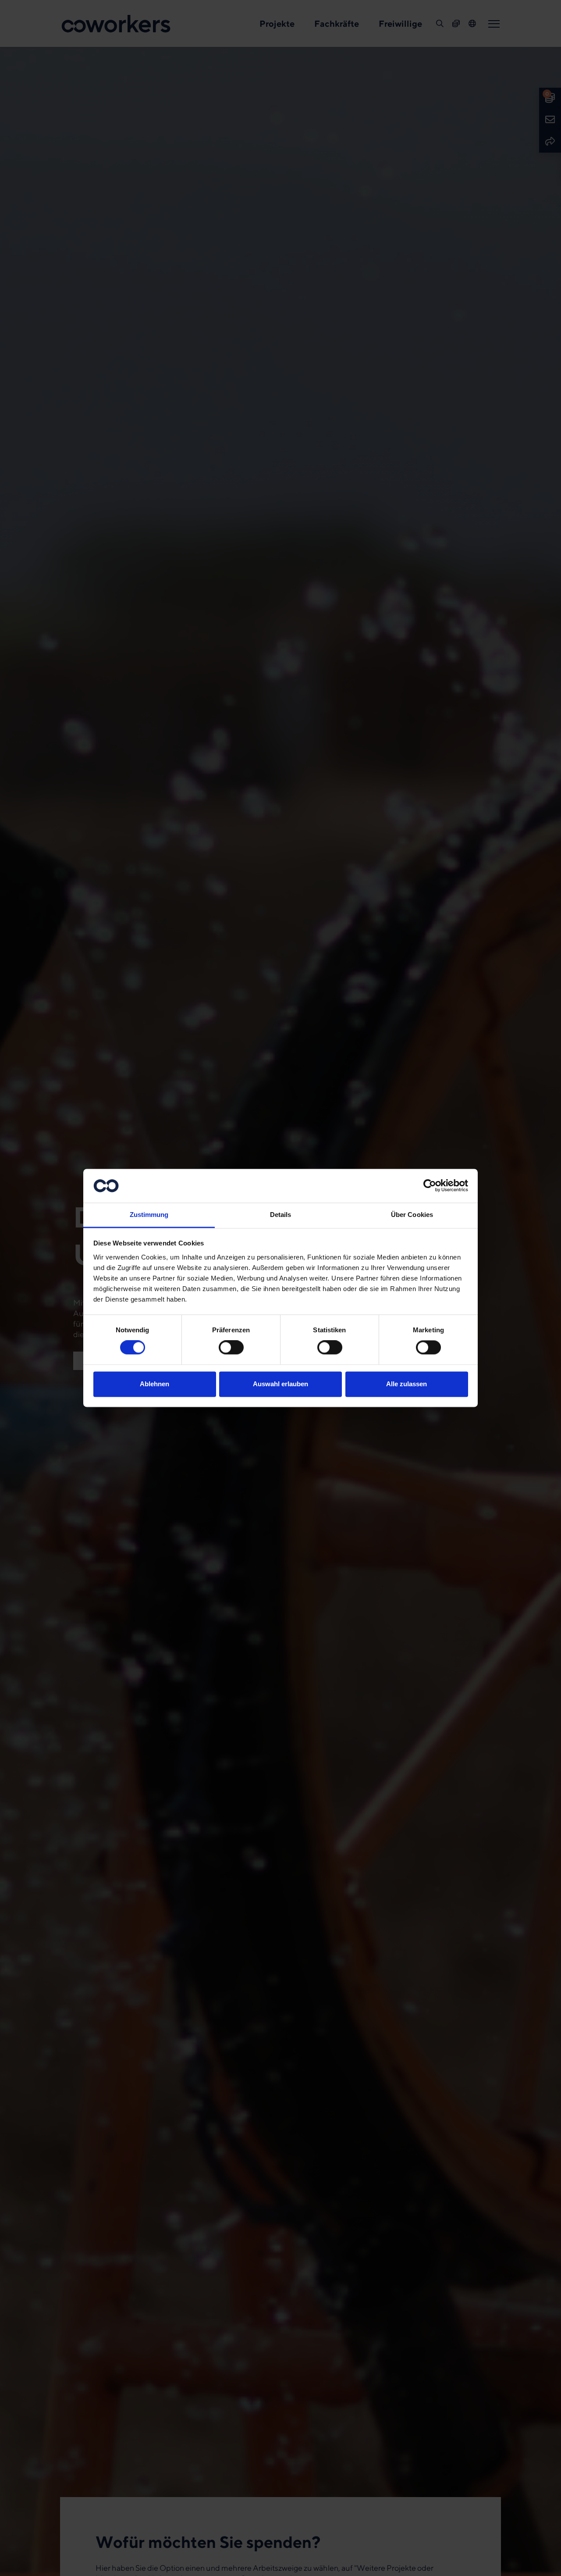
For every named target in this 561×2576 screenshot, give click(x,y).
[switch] (231, 1348)
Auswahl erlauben (280, 1384)
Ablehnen (154, 1384)
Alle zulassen (407, 1384)
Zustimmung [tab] (149, 1215)
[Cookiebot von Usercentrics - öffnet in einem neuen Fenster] (430, 1186)
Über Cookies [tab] (412, 1215)
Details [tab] (281, 1215)
